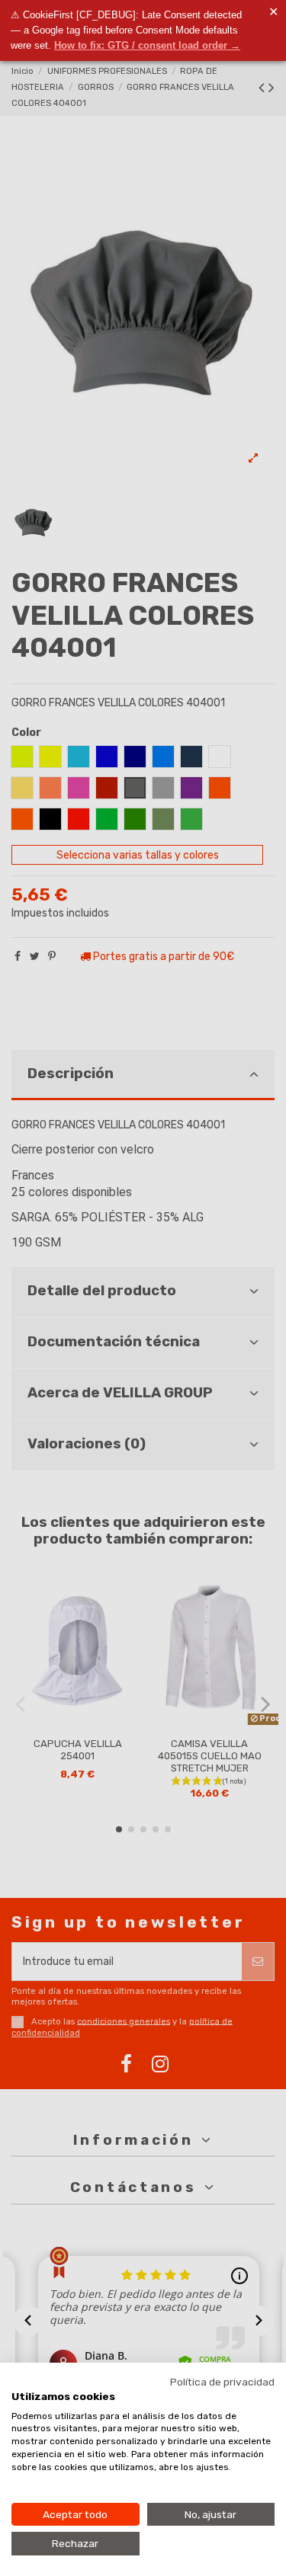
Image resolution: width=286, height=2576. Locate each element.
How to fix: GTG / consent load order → (147, 45)
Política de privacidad (222, 2382)
